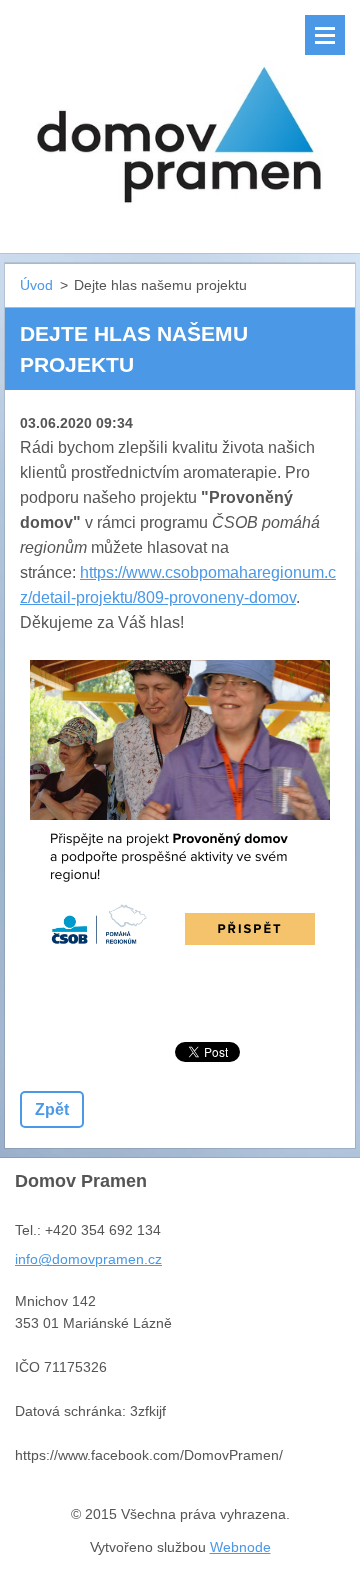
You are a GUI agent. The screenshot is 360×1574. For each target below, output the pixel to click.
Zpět (52, 1109)
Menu (325, 35)
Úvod (36, 285)
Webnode (240, 1547)
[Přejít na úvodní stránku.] (180, 114)
